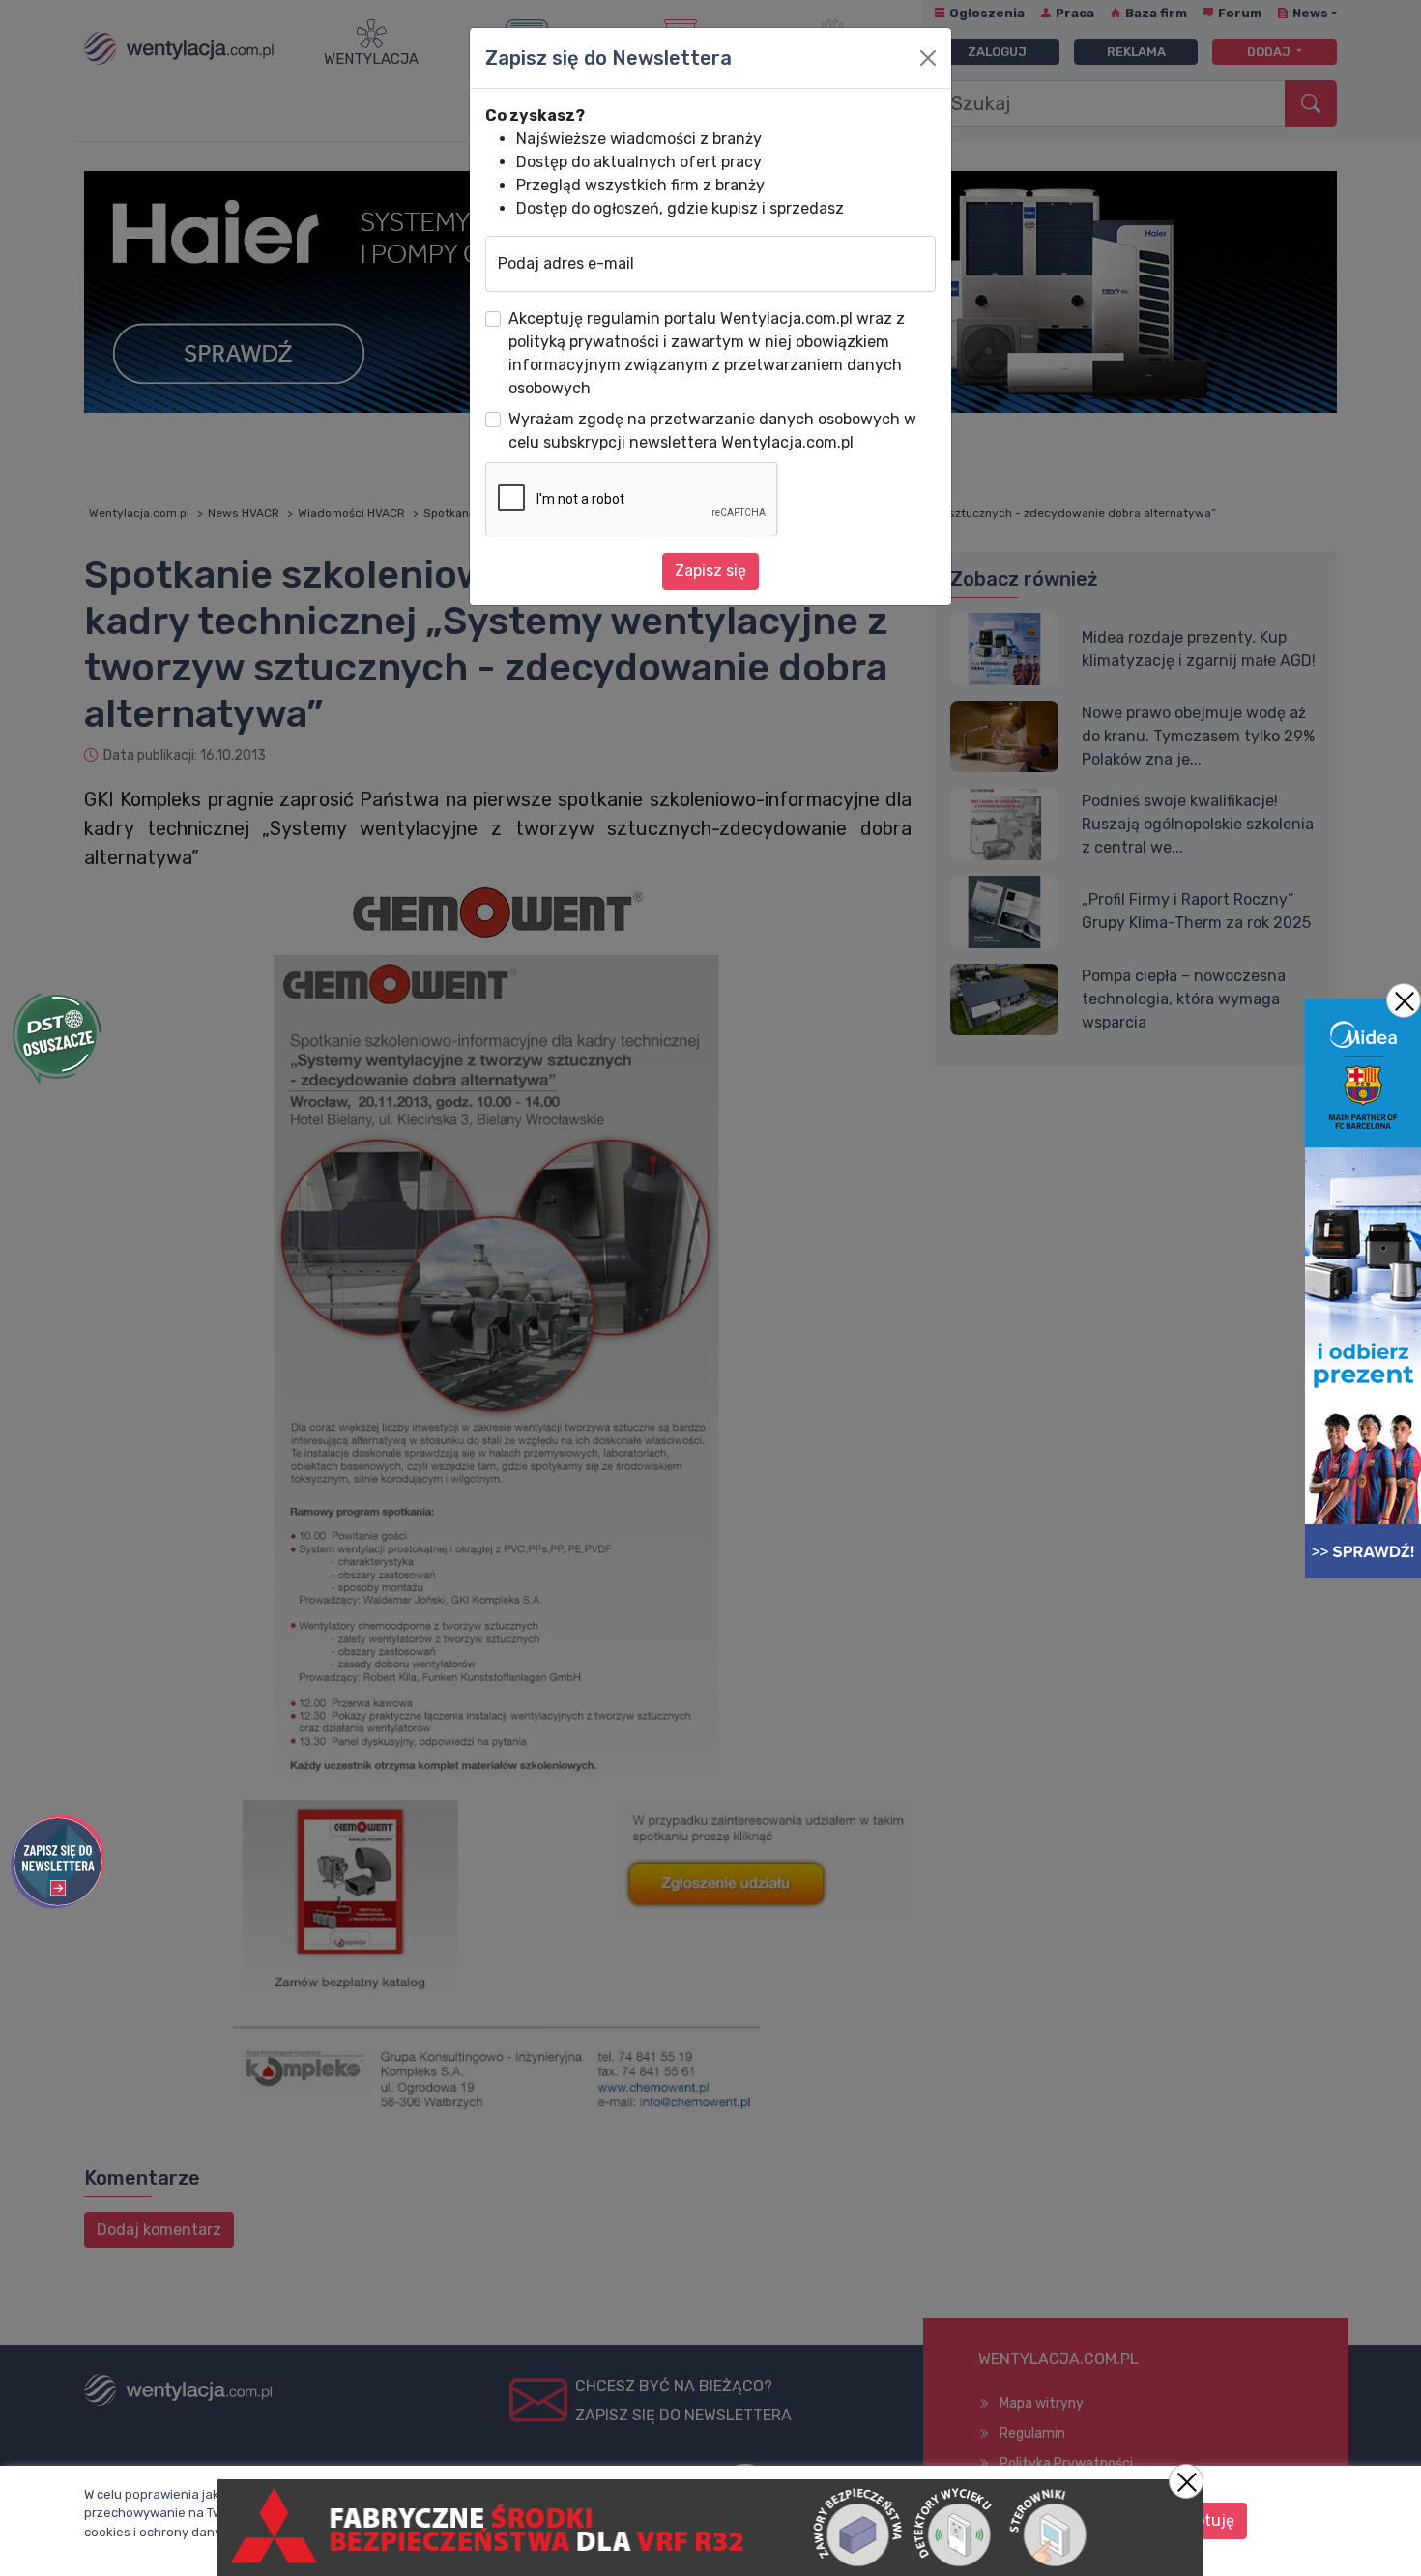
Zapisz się (710, 571)
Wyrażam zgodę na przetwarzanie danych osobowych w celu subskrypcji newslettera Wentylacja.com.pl (712, 431)
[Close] (928, 58)
